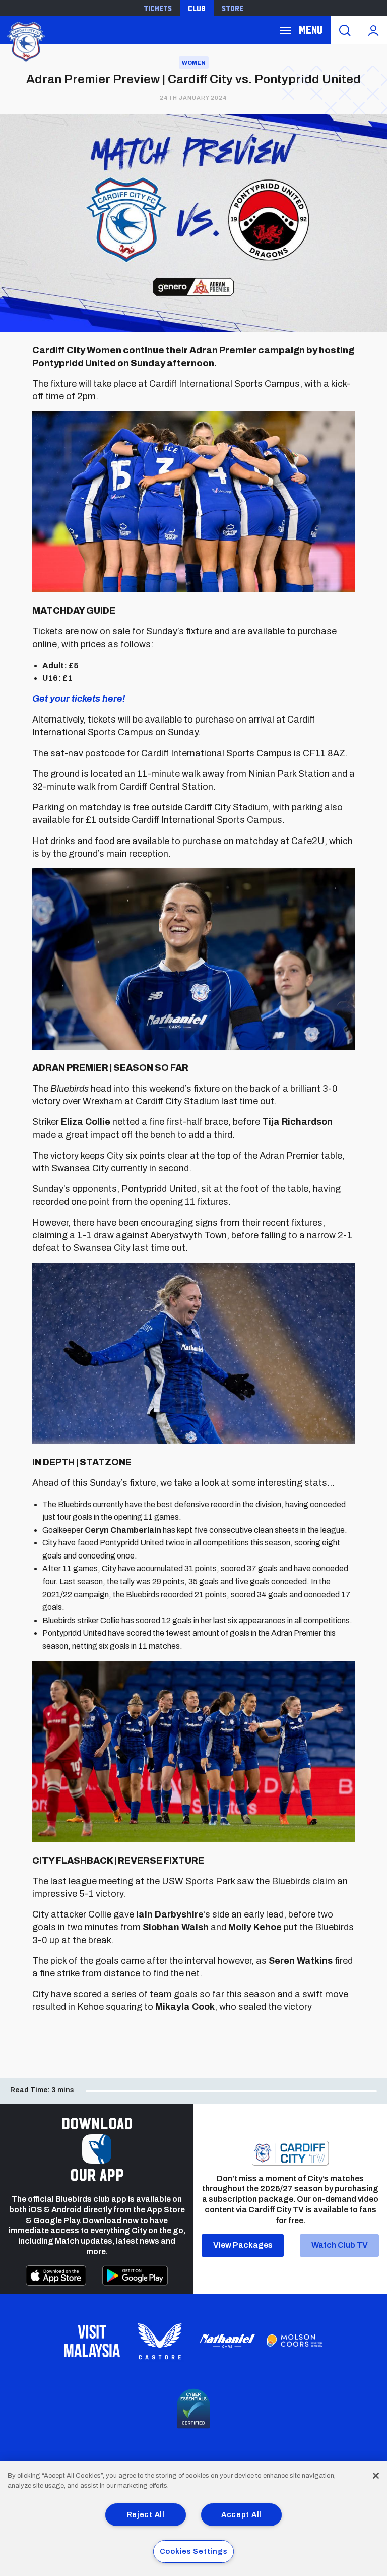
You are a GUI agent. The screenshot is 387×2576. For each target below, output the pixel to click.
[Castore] (160, 2341)
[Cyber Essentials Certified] (193, 2409)
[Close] (376, 2476)
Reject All (146, 2514)
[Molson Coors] (295, 2341)
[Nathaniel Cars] (227, 2341)
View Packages (243, 2245)
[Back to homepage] (25, 41)
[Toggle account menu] (373, 30)
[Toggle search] (345, 30)
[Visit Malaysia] (92, 2341)
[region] (193, 2519)
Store (233, 8)
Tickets (158, 8)
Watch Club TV (340, 2245)
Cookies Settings (194, 2551)
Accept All (241, 2514)
